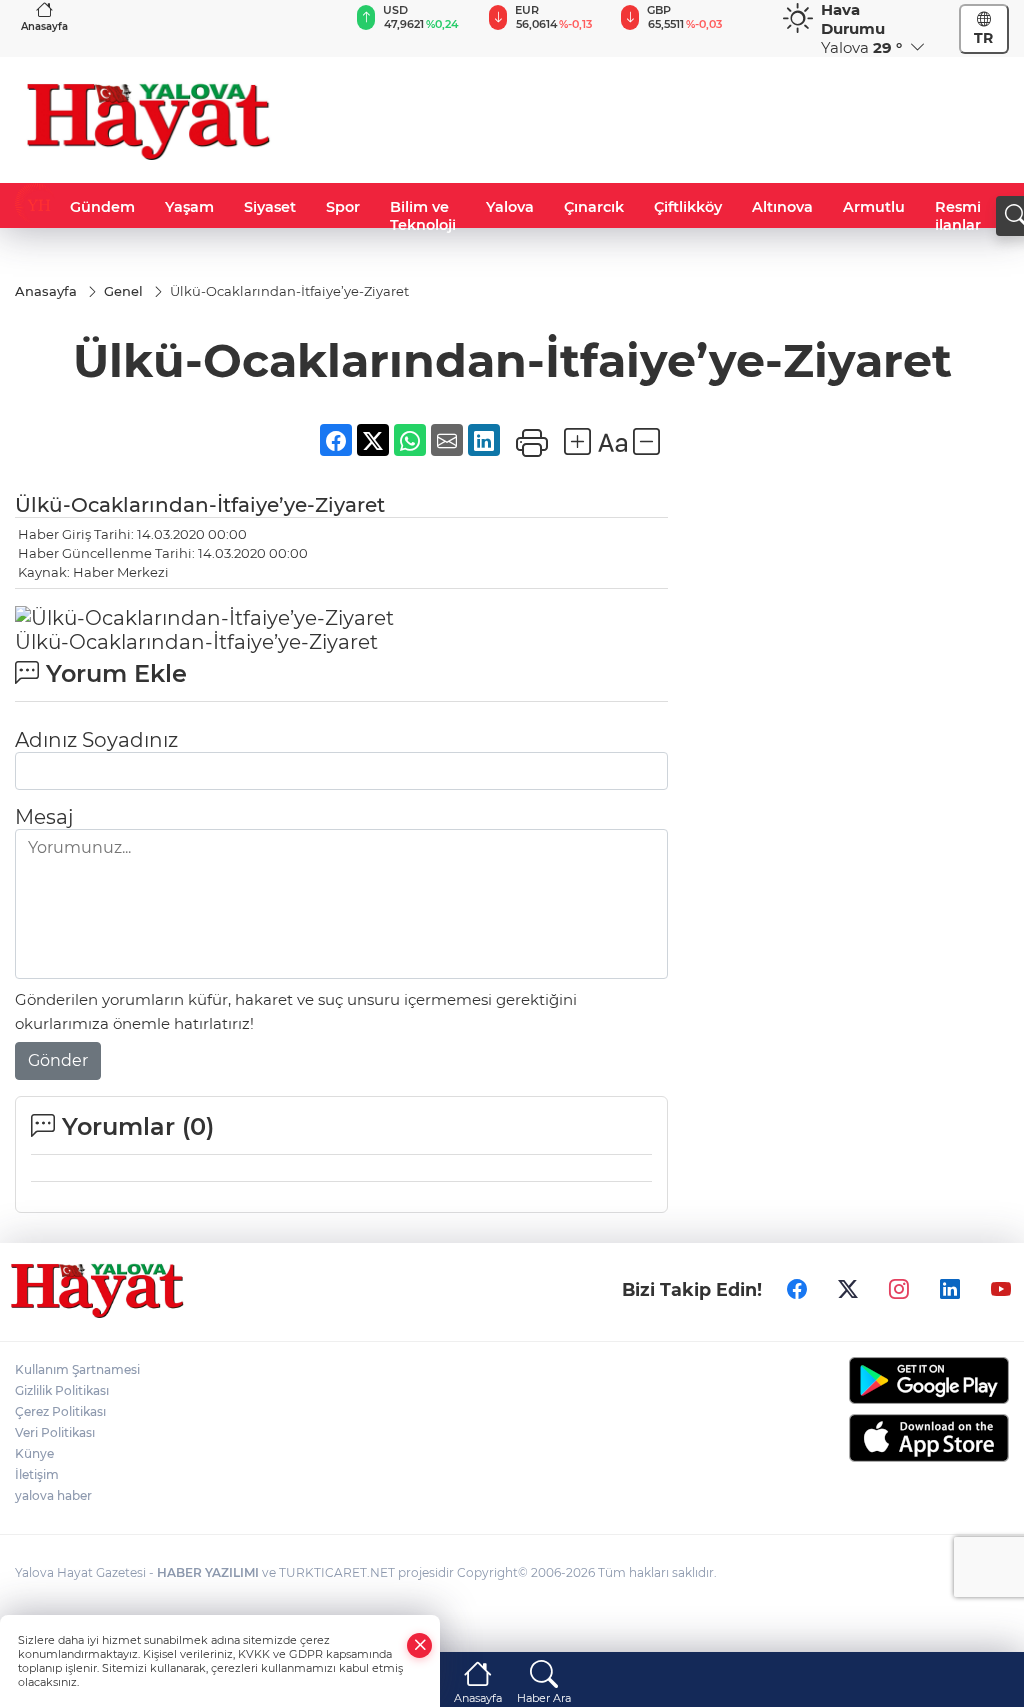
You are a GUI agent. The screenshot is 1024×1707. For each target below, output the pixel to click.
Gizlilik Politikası (62, 1390)
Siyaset (270, 207)
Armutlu (874, 207)
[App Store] (896, 1438)
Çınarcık (594, 207)
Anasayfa (44, 26)
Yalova (510, 207)
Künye (34, 1453)
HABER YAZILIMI (208, 1572)
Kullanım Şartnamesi (77, 1369)
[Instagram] (899, 1289)
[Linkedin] (950, 1289)
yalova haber (53, 1495)
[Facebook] (797, 1289)
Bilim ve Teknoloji (423, 216)
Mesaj (44, 817)
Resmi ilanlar (958, 216)
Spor (343, 207)
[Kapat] (420, 1645)
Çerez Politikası (60, 1411)
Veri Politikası (55, 1432)
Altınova (782, 207)
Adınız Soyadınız (96, 740)
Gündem (102, 207)
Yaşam (189, 207)
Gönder (58, 1060)
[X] (848, 1289)
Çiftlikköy (688, 207)
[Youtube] (1001, 1289)
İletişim (37, 1474)
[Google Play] (896, 1380)
